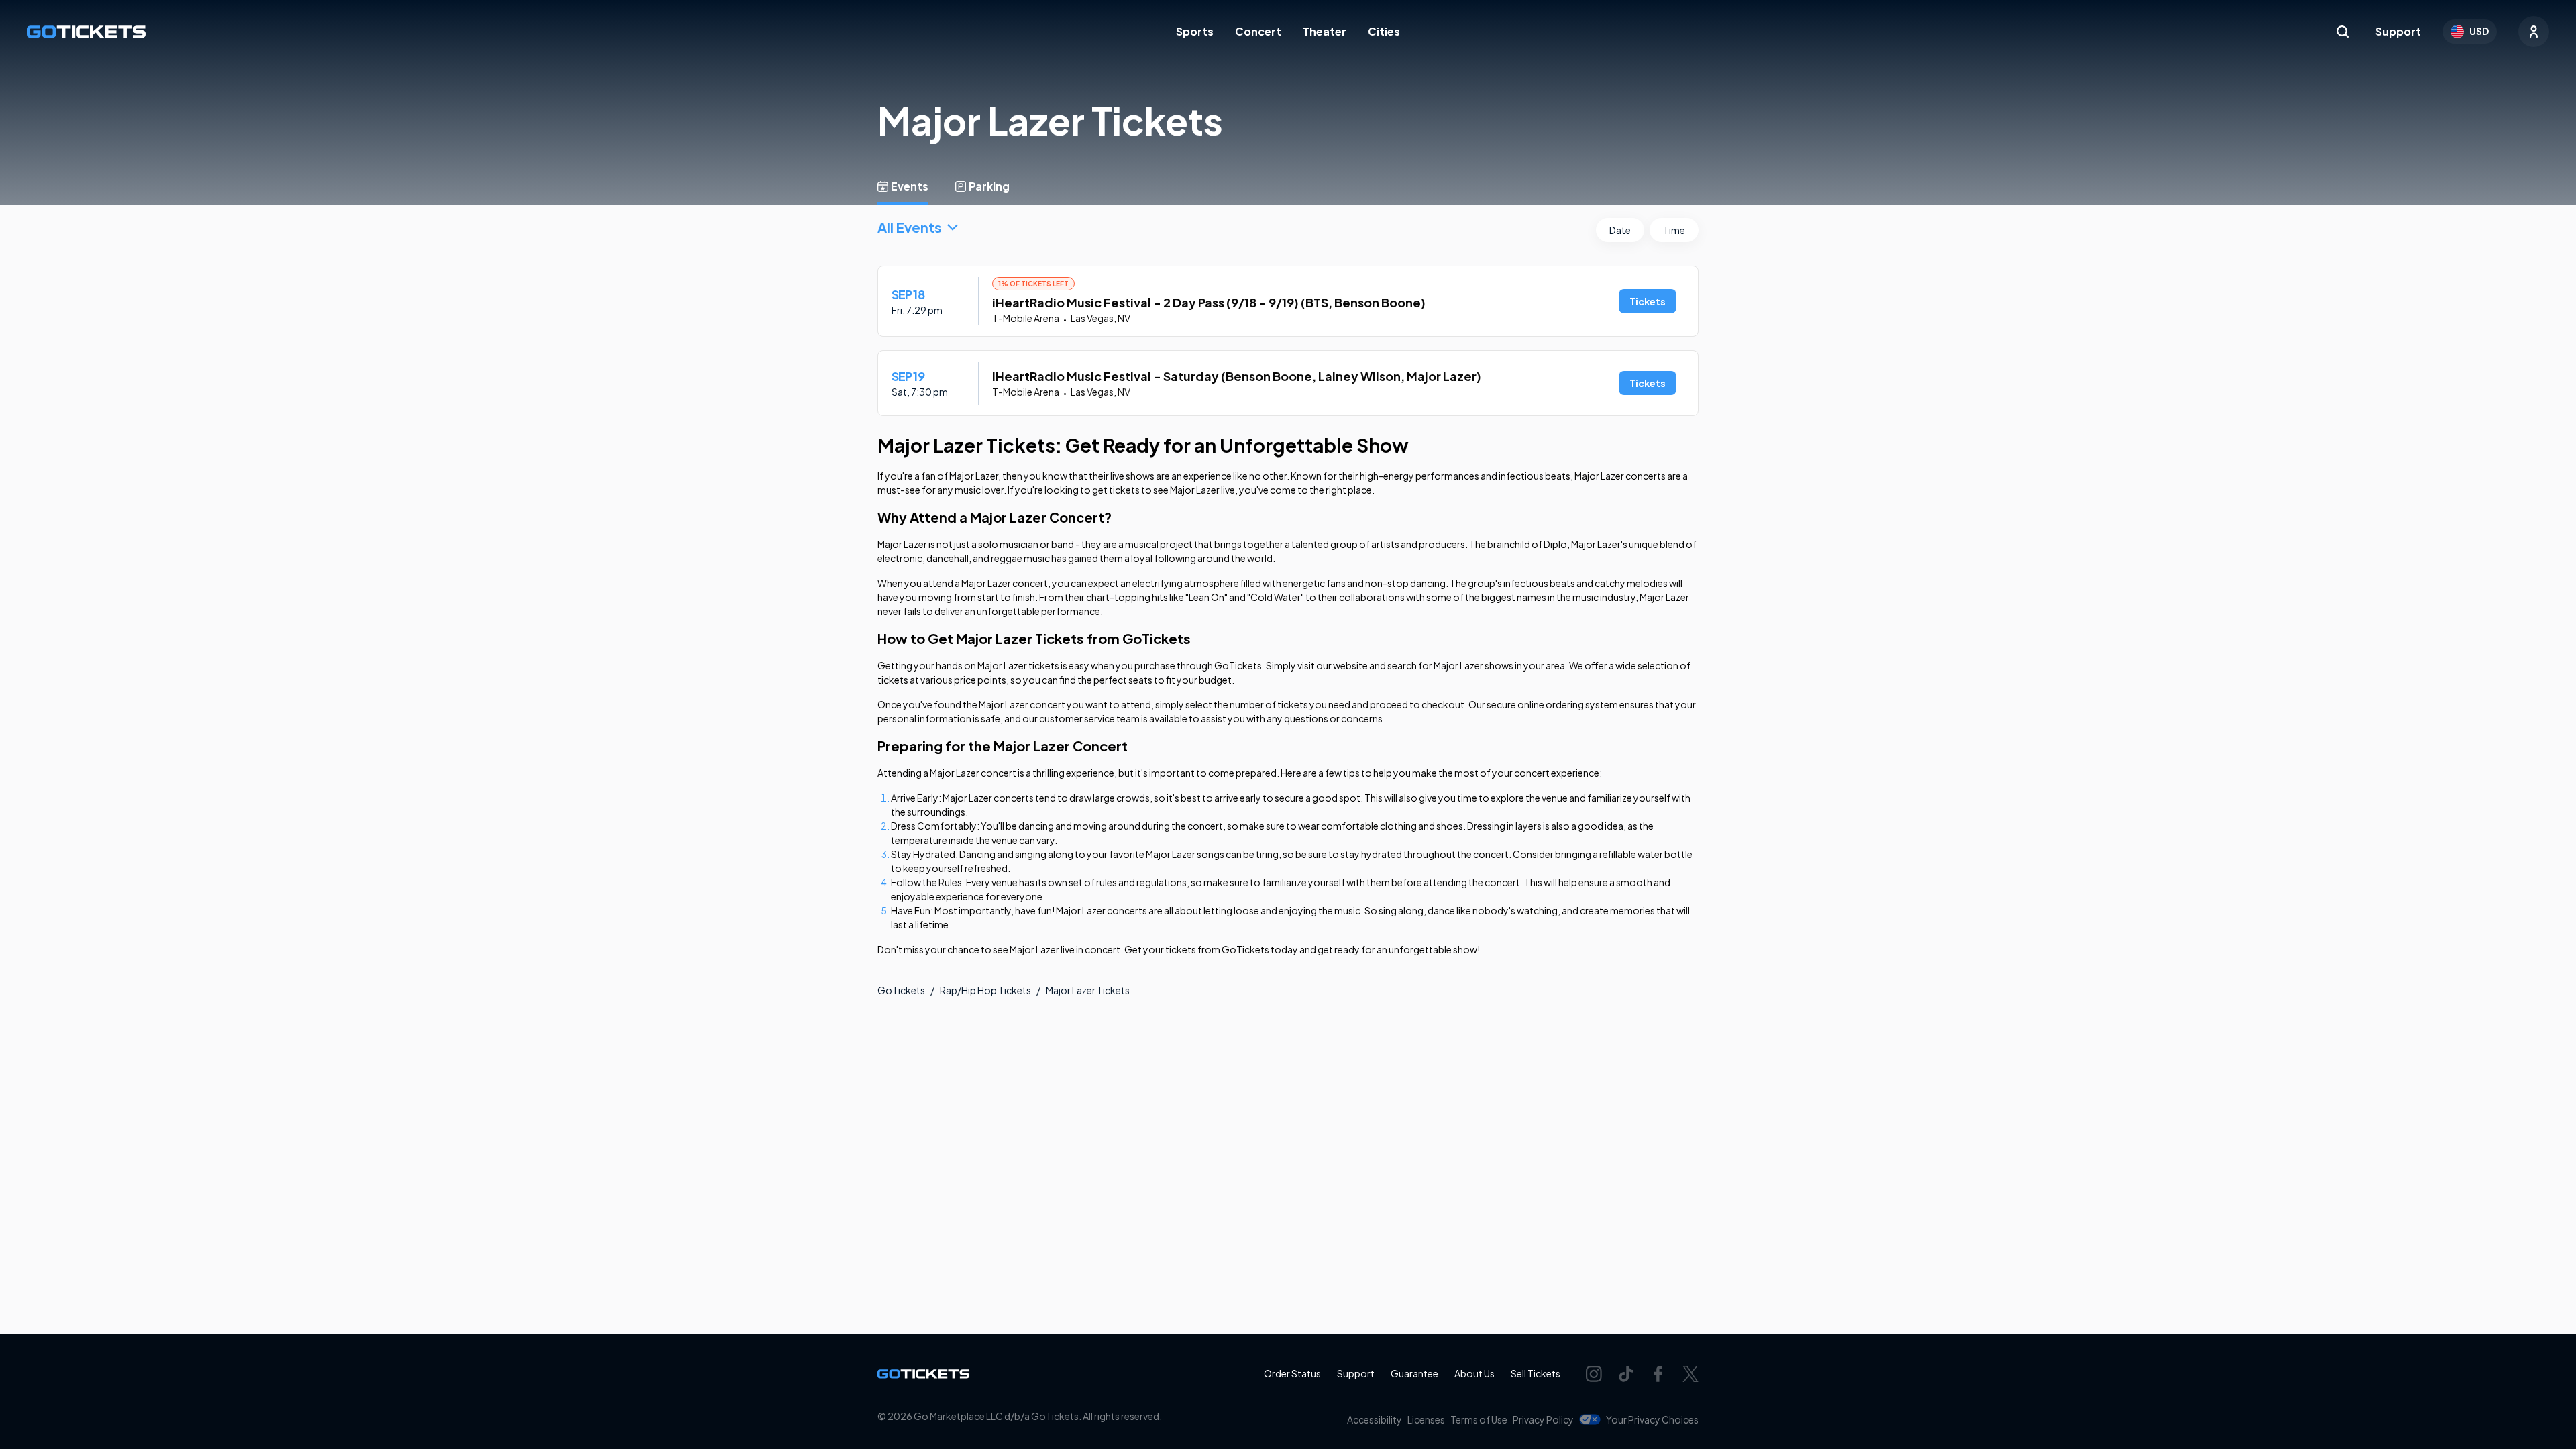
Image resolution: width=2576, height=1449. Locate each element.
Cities (1384, 31)
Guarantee (1414, 1373)
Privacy (1543, 1419)
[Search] (2343, 32)
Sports (1195, 31)
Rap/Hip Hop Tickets (985, 990)
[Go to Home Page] (86, 32)
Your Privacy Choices (1652, 1419)
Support (2398, 31)
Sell (1536, 1373)
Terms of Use (1479, 1419)
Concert (1258, 31)
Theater (1325, 31)
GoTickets (901, 990)
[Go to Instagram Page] (1594, 1374)
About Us (1474, 1373)
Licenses (1426, 1419)
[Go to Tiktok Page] (1626, 1374)
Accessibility (1375, 1419)
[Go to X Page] (1690, 1374)
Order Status (1292, 1373)
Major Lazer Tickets (1088, 990)
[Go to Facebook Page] (1658, 1374)
